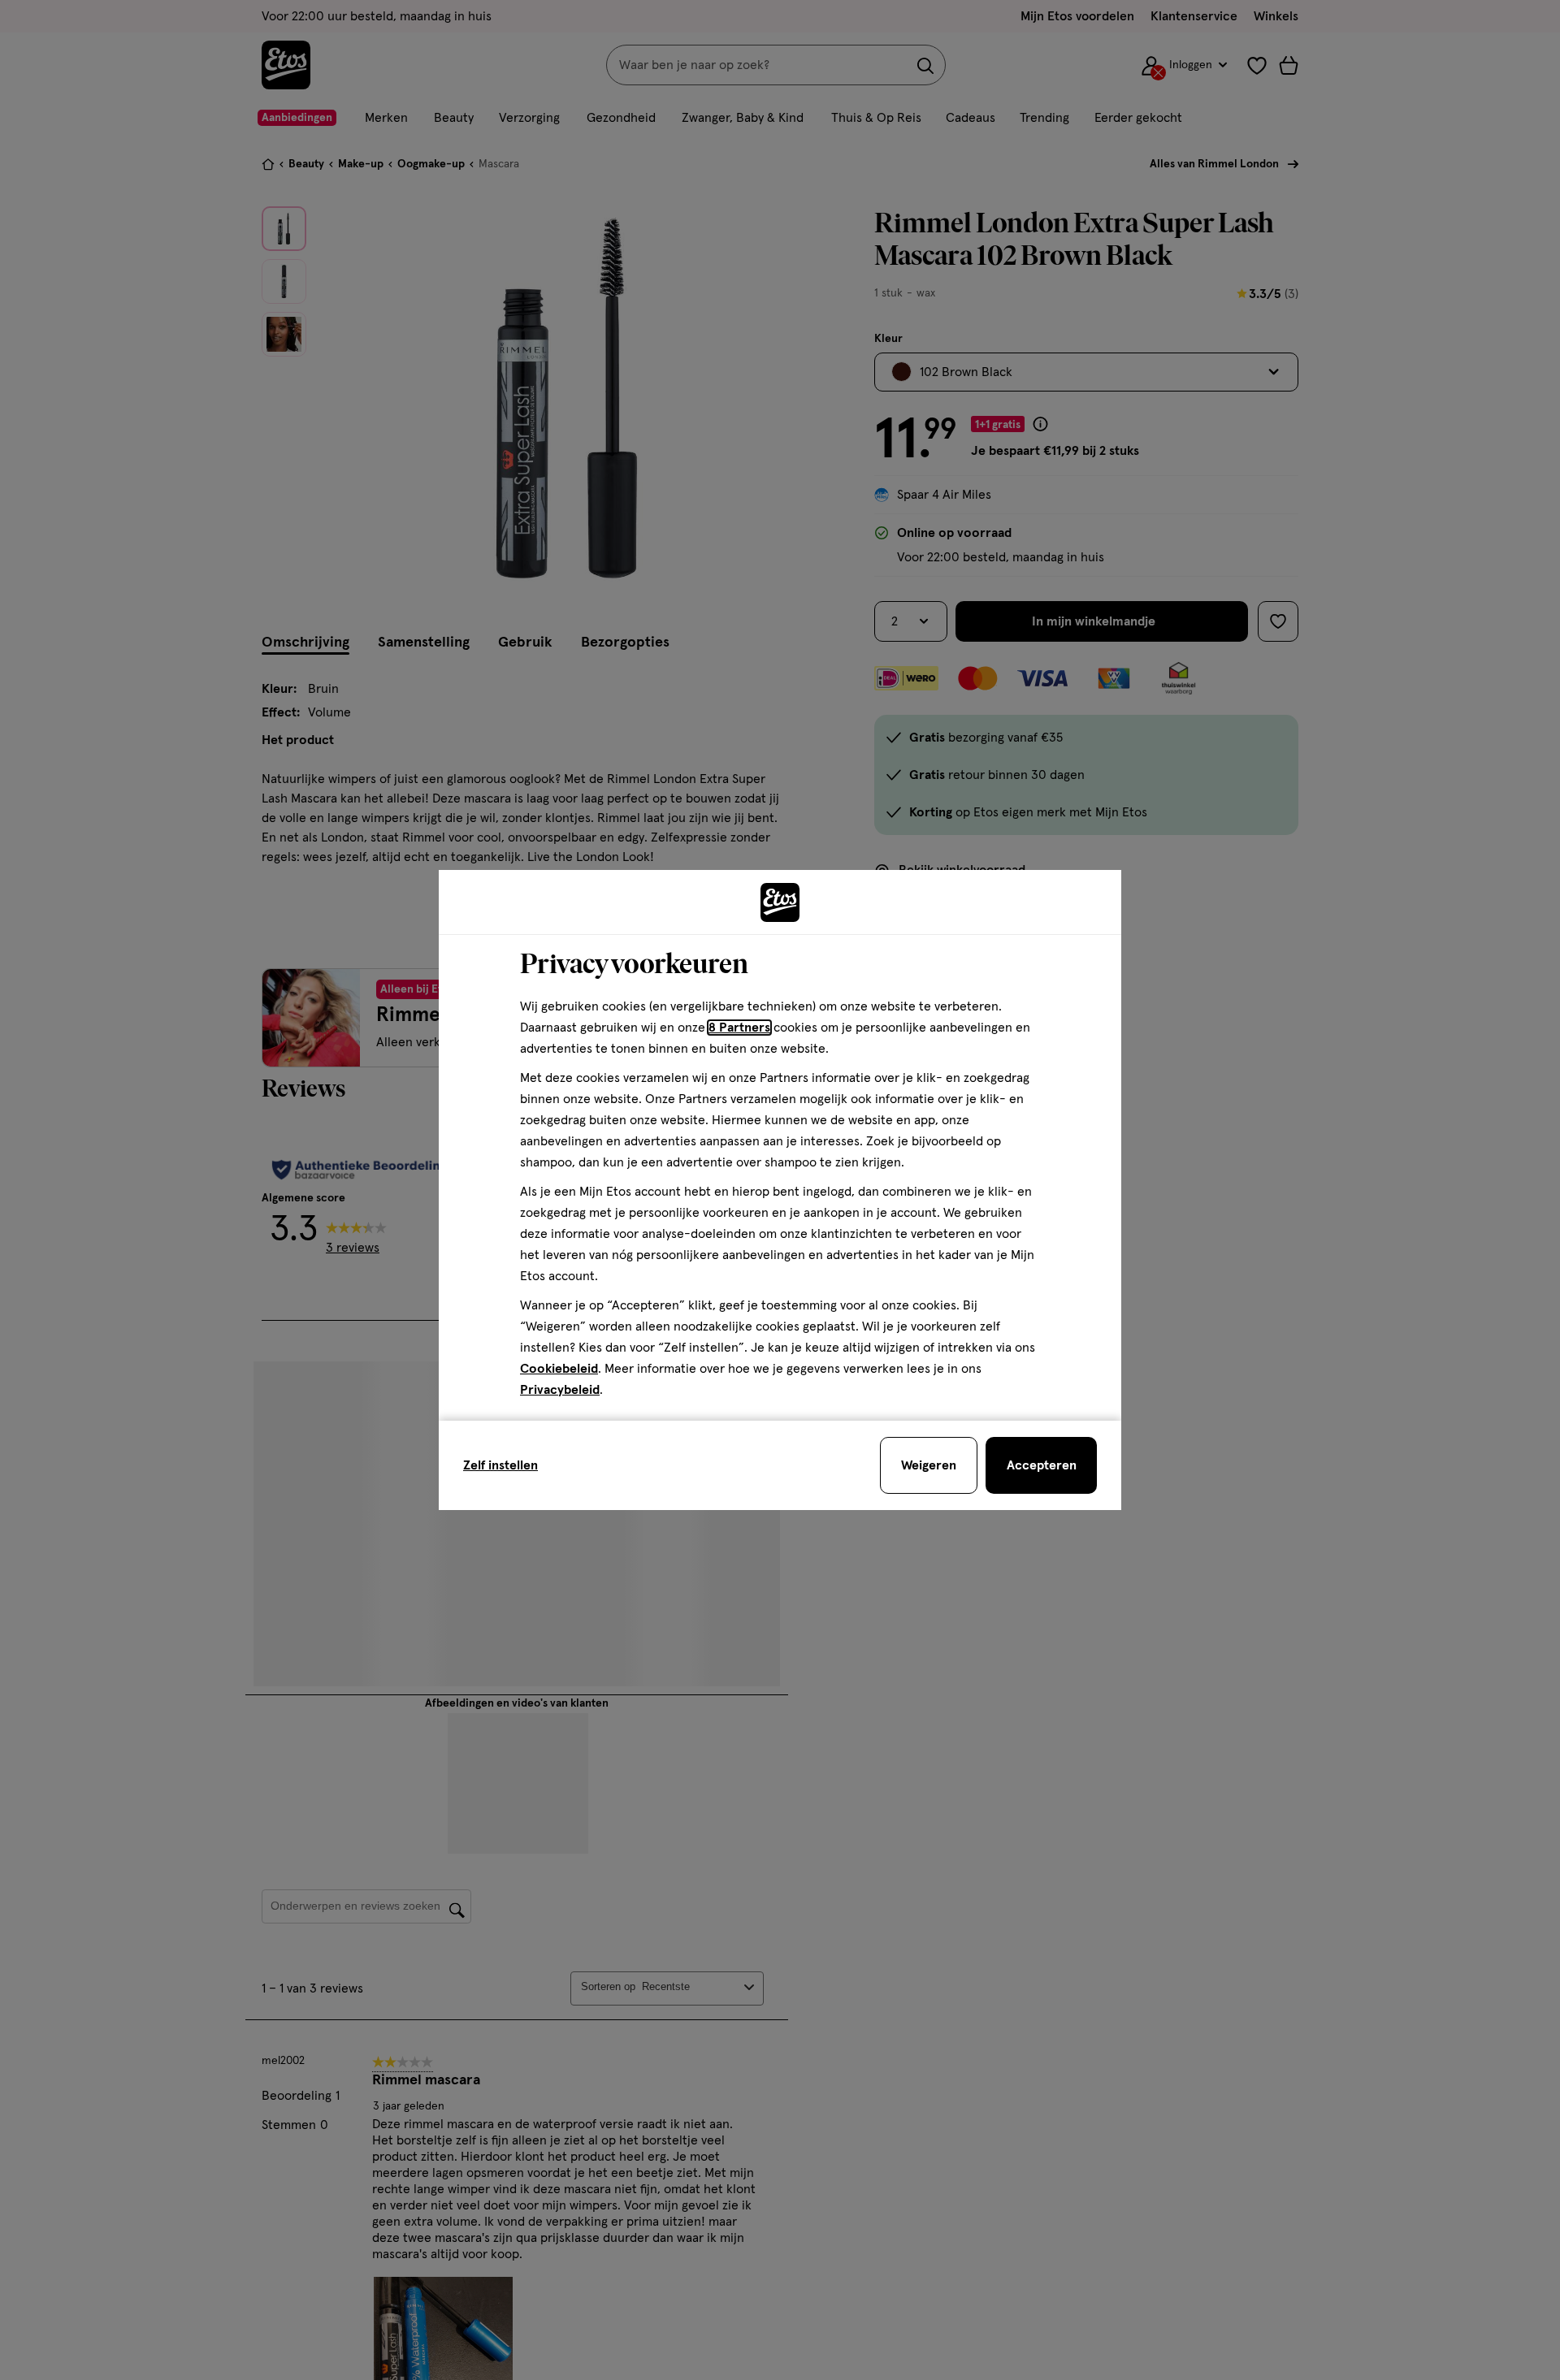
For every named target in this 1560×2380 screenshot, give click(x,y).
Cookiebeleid (559, 1369)
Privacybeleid (560, 1390)
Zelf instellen (500, 1465)
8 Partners (739, 1028)
